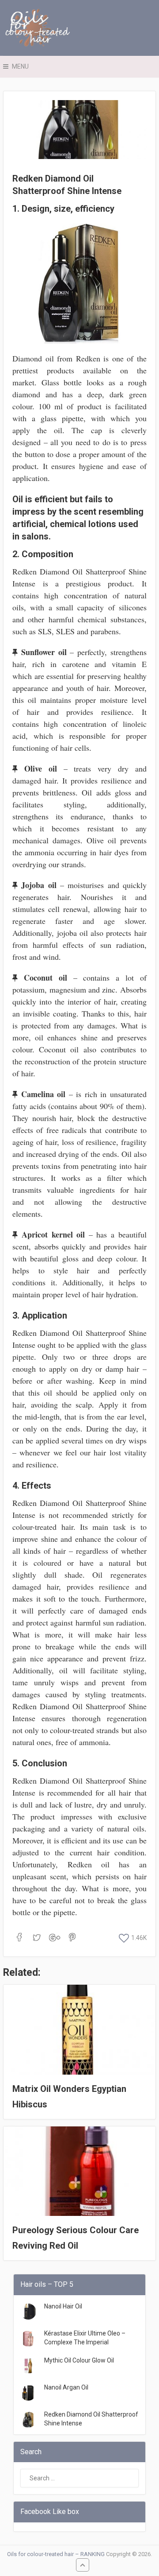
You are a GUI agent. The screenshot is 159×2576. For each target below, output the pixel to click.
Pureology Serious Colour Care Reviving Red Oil (76, 2238)
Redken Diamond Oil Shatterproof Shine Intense (91, 2419)
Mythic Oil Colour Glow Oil (79, 2360)
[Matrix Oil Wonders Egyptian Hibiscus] (79, 2030)
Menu (20, 66)
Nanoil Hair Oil (63, 2306)
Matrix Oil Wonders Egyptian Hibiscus (69, 2097)
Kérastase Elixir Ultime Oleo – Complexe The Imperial (85, 2338)
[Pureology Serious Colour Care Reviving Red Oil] (79, 2171)
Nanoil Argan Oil (66, 2387)
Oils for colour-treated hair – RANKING (56, 2554)
